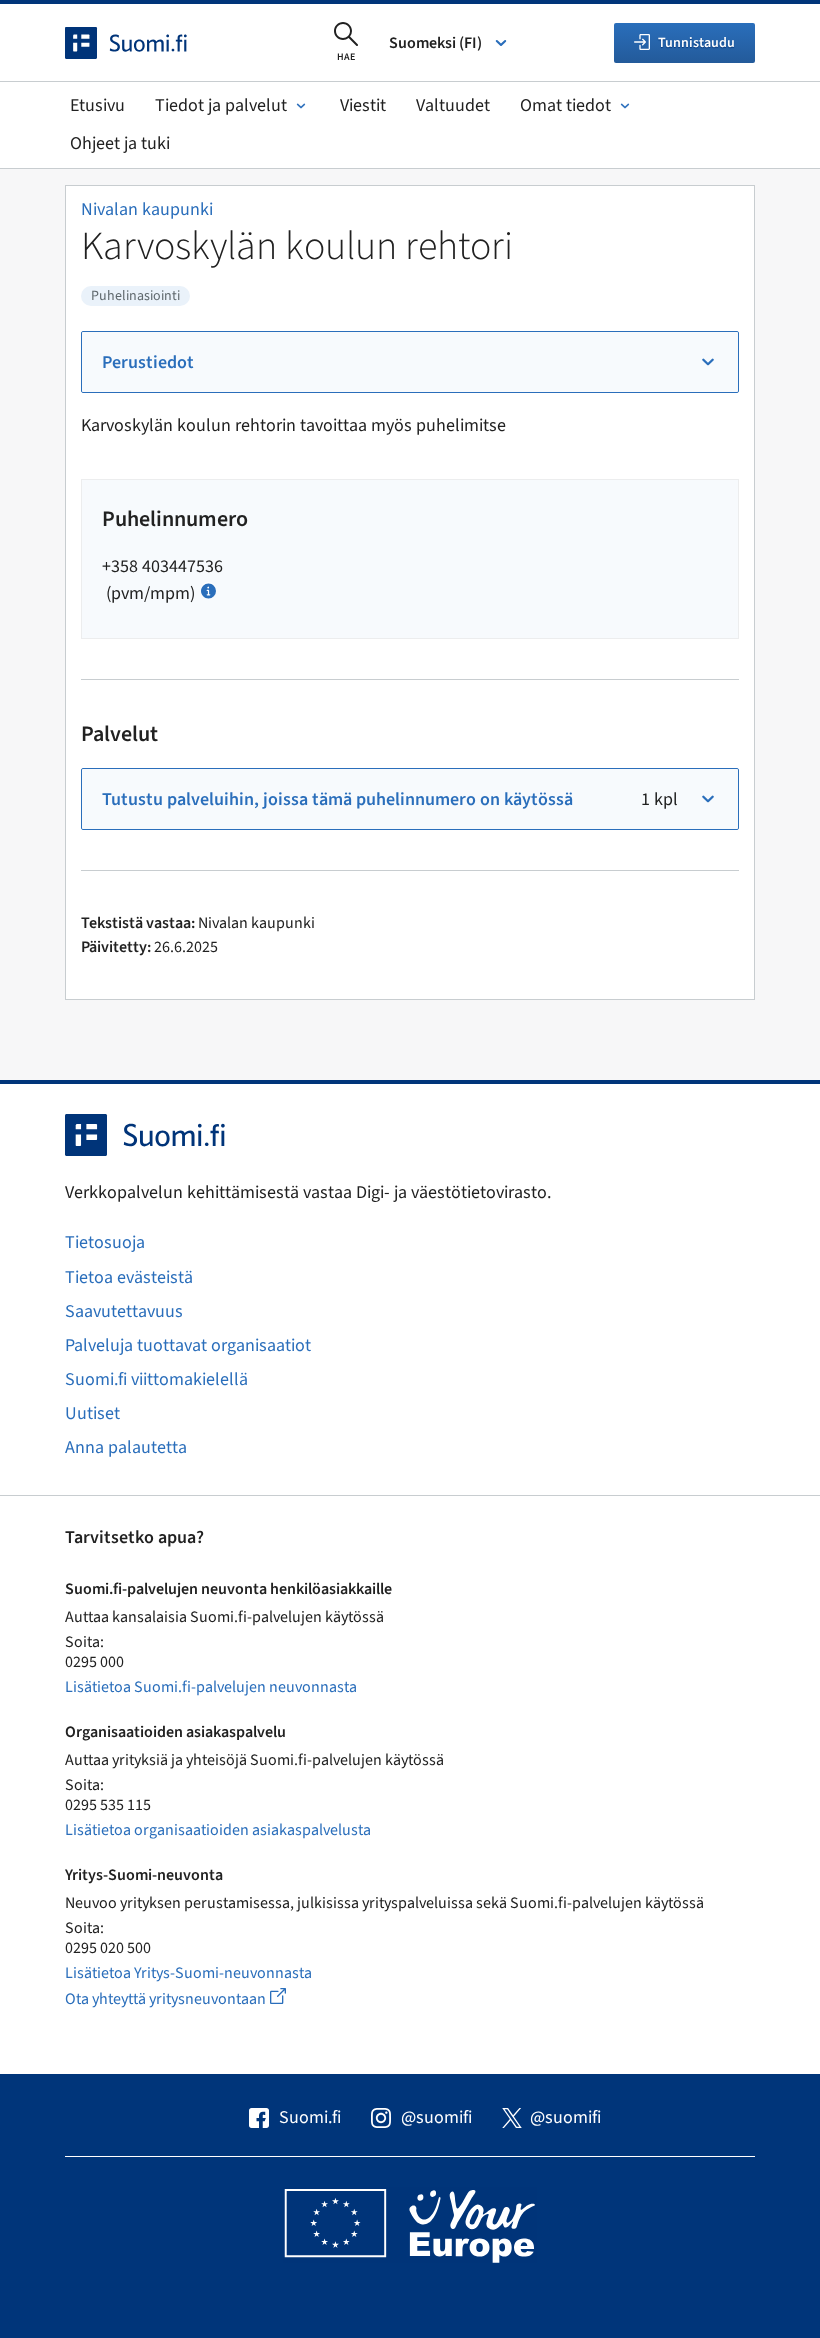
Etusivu (97, 105)
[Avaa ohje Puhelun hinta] (208, 589)
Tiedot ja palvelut (221, 105)
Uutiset (92, 1413)
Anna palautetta (126, 1447)
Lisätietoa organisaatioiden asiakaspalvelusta (218, 1830)
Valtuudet (453, 105)
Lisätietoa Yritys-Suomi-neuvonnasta (188, 1973)
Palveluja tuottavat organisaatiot (188, 1345)
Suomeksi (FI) (435, 43)
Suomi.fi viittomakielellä (156, 1379)
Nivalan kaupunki (147, 209)
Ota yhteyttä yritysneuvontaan (198, 1998)
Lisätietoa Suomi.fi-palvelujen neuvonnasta (211, 1687)
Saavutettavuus (124, 1311)
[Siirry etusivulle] (144, 43)
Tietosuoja (105, 1242)
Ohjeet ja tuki (120, 143)
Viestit (363, 105)
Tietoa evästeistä (129, 1277)
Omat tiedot (565, 105)
